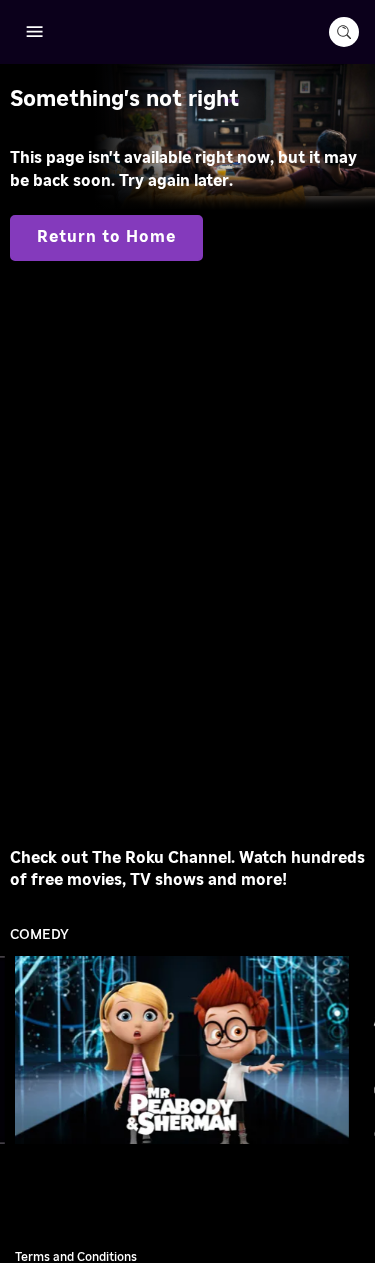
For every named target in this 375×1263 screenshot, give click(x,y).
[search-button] (344, 32)
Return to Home (106, 237)
